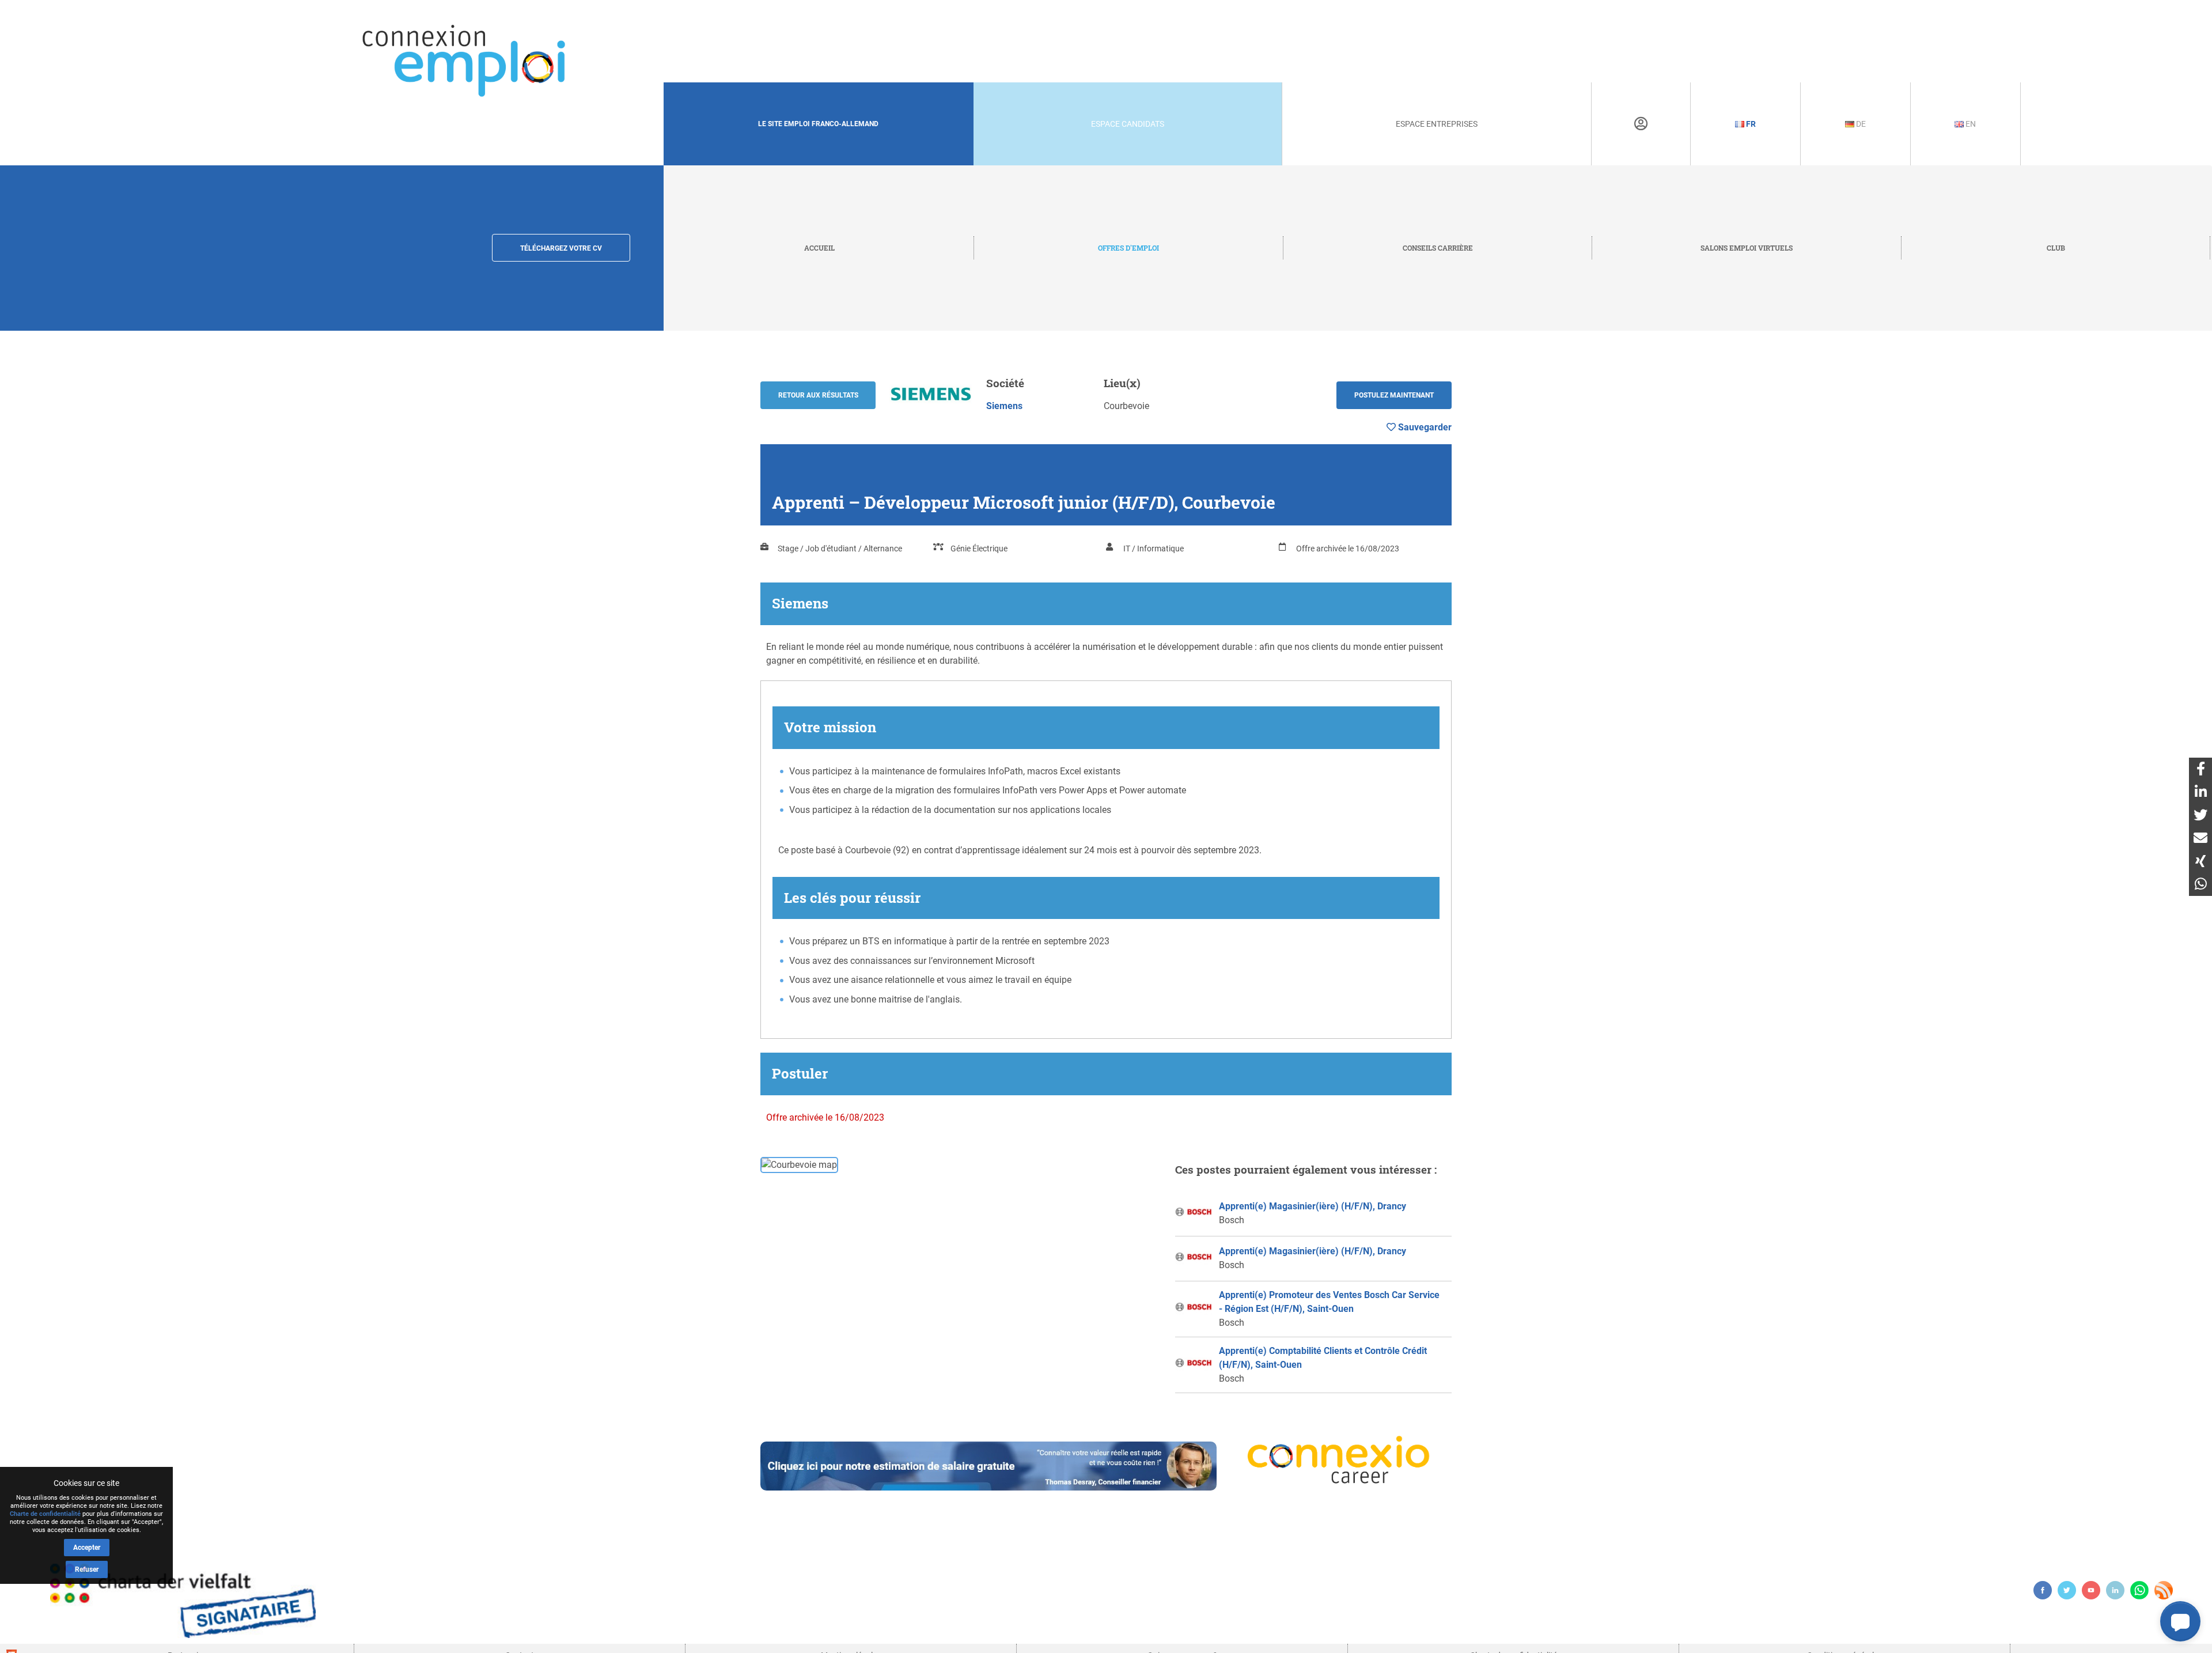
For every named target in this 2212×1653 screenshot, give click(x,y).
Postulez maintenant (1394, 395)
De (1860, 124)
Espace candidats (1128, 124)
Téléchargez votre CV (561, 248)
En (1970, 124)
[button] (2180, 1621)
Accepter (87, 1548)
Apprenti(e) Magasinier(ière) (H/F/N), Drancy (1313, 1206)
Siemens (1004, 406)
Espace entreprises (1437, 124)
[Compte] (1641, 124)
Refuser (87, 1569)
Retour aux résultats (818, 395)
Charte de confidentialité (45, 1514)
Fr (1750, 124)
